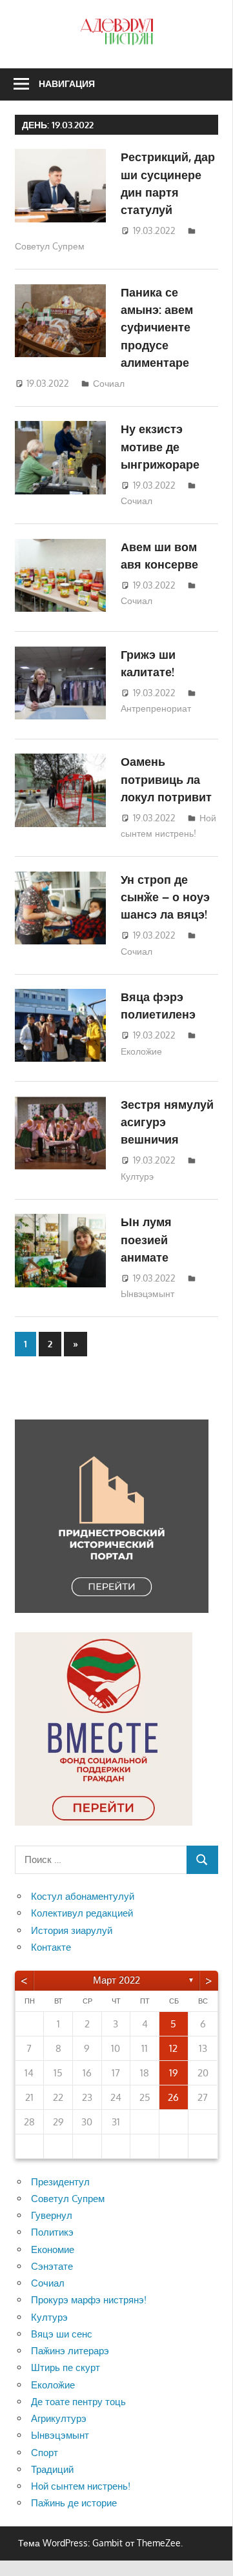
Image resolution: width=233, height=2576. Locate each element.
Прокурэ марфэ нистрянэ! (89, 2300)
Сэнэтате (52, 2266)
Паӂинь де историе (74, 2503)
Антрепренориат (156, 708)
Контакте (51, 1947)
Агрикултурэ (59, 2418)
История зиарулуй (72, 1930)
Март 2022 (117, 1980)
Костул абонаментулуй (83, 1896)
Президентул (60, 2182)
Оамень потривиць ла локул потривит (166, 779)
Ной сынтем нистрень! (81, 2486)
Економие (53, 2249)
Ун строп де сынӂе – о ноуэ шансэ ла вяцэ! (165, 897)
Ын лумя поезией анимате (146, 1239)
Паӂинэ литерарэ (70, 2351)
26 (173, 2097)
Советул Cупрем (50, 246)
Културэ (137, 1176)
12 (173, 2048)
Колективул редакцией (82, 1913)
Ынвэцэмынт (147, 1293)
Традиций (52, 2469)
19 (174, 2073)
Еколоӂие (141, 1051)
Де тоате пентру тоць (78, 2402)
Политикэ (52, 2232)
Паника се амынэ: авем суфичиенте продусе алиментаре (157, 327)
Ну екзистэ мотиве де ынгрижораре (160, 446)
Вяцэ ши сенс (62, 2334)
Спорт (45, 2453)
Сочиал (109, 383)
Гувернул (52, 2215)
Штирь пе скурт (66, 2367)
